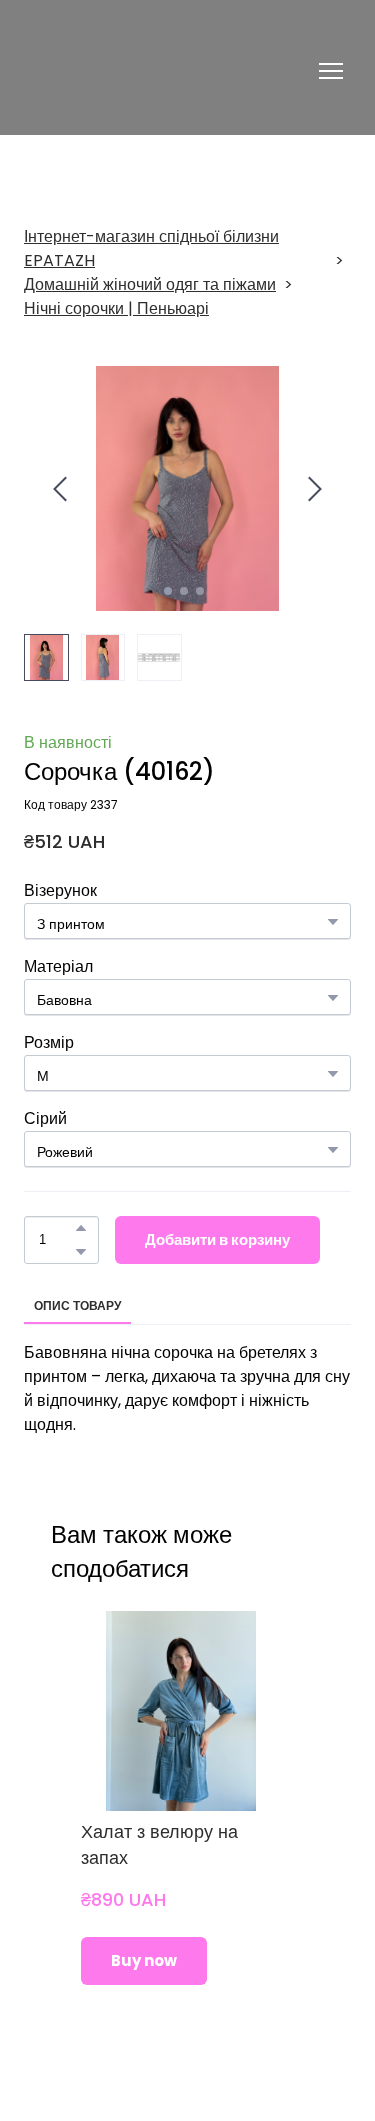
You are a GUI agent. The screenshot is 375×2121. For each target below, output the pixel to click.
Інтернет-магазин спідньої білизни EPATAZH (151, 248)
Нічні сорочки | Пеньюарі (116, 308)
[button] (81, 1228)
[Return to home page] (137, 71)
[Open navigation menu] (331, 71)
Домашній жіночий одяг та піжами (150, 284)
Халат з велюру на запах (159, 1844)
